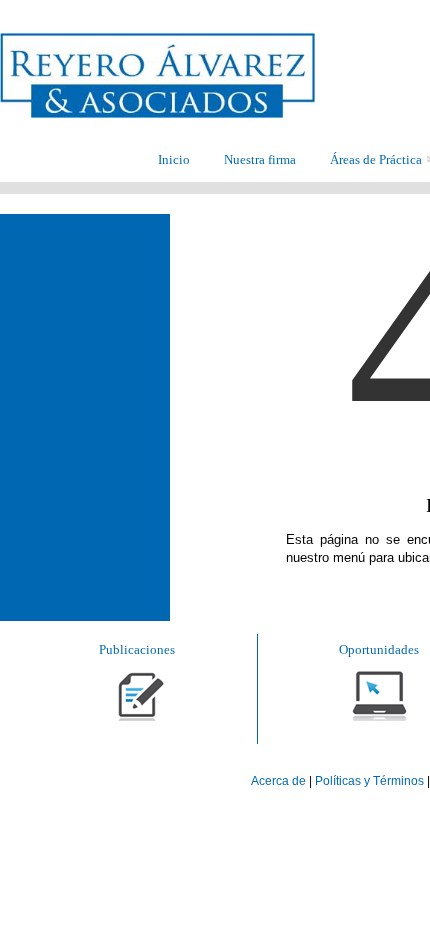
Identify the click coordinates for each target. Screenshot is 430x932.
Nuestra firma (260, 159)
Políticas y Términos (369, 781)
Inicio (174, 159)
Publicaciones (137, 649)
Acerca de (280, 781)
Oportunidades (379, 649)
